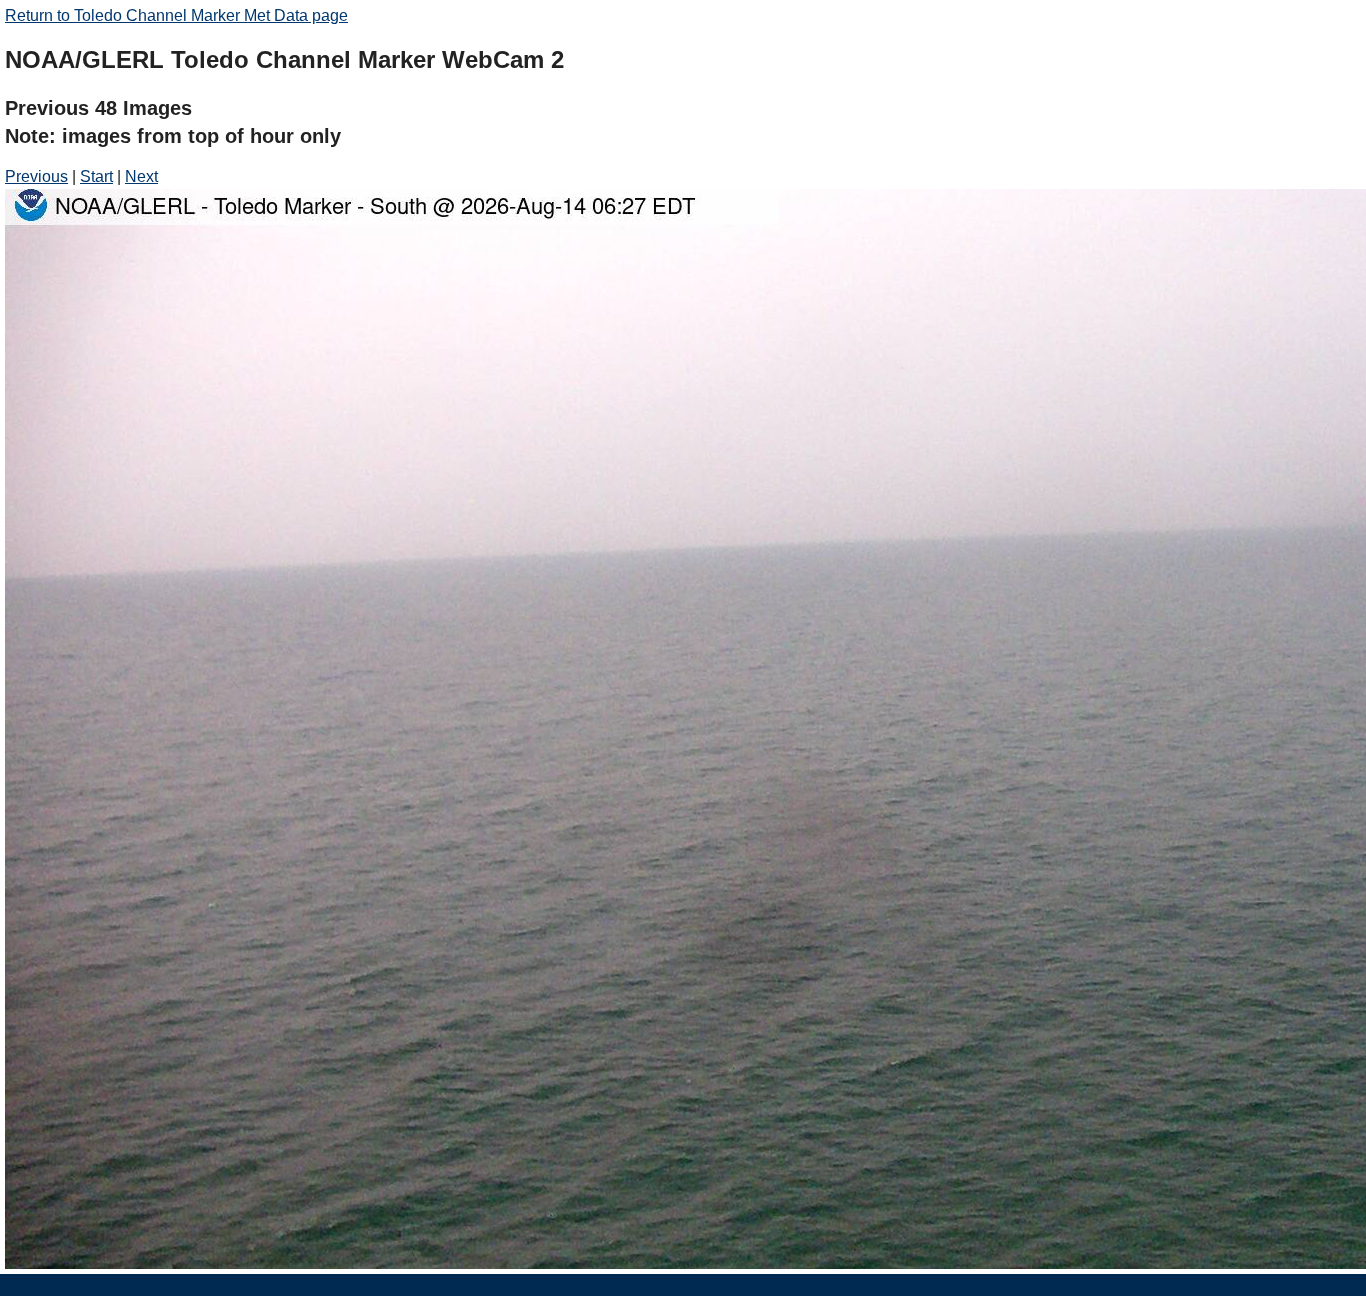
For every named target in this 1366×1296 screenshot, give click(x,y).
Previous (36, 176)
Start (96, 176)
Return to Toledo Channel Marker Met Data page (176, 15)
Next (141, 176)
